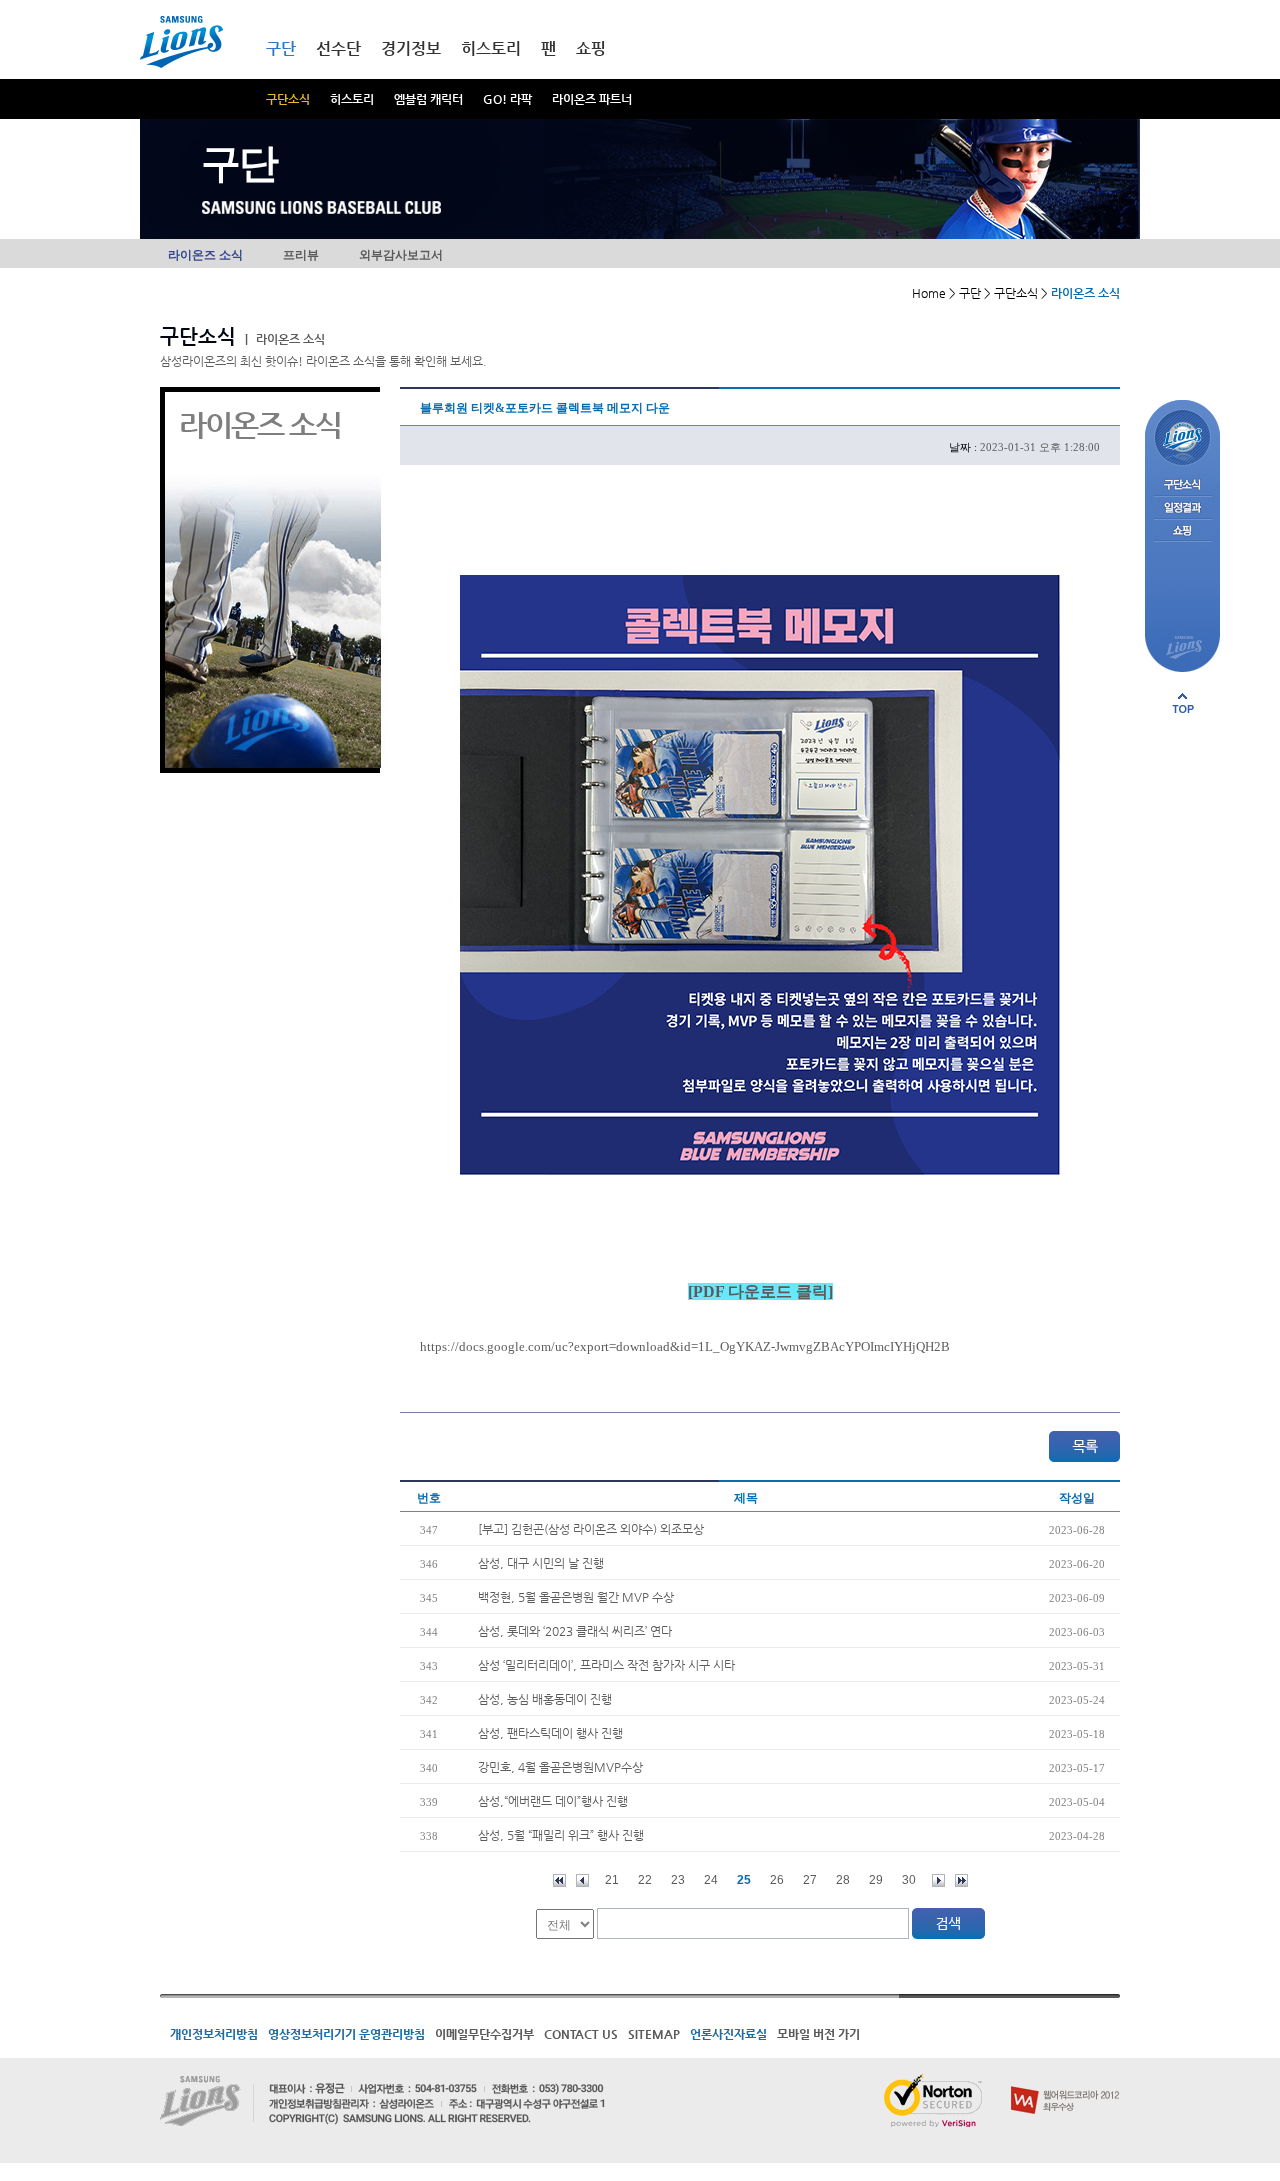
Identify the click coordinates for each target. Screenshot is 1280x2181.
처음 (559, 1880)
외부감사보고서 (401, 255)
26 (777, 1880)
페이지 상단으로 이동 (1183, 703)
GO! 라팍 (507, 99)
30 (909, 1880)
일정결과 (1182, 508)
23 (678, 1880)
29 (876, 1880)
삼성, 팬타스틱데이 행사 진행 (550, 1733)
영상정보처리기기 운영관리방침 (346, 2034)
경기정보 (411, 48)
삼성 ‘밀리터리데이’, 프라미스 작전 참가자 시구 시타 (606, 1665)
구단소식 (288, 99)
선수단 (338, 48)
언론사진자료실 (728, 2034)
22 (645, 1880)
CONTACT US (581, 2034)
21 (612, 1880)
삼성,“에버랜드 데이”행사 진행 (553, 1801)
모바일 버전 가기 (818, 2034)
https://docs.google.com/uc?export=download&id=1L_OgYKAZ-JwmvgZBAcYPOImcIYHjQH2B (685, 1346)
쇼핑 (591, 48)
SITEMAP (654, 2034)
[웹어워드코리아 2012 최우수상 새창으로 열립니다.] (1065, 2082)
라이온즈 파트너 (592, 99)
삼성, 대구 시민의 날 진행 (541, 1563)
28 (843, 1880)
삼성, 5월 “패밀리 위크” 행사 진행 (561, 1835)
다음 (938, 1880)
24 (711, 1880)
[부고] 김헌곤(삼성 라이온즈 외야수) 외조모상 (591, 1529)
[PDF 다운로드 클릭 (758, 1291)
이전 (582, 1880)
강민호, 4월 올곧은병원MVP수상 (560, 1767)
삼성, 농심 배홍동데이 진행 (545, 1699)
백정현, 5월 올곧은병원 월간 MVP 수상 (576, 1597)
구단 (281, 48)
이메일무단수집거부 (484, 2034)
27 (810, 1880)
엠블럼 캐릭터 (428, 99)
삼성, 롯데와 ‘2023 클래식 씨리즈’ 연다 (575, 1631)
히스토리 (352, 99)
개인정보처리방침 (214, 2034)
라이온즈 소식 (205, 255)
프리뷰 (301, 255)
